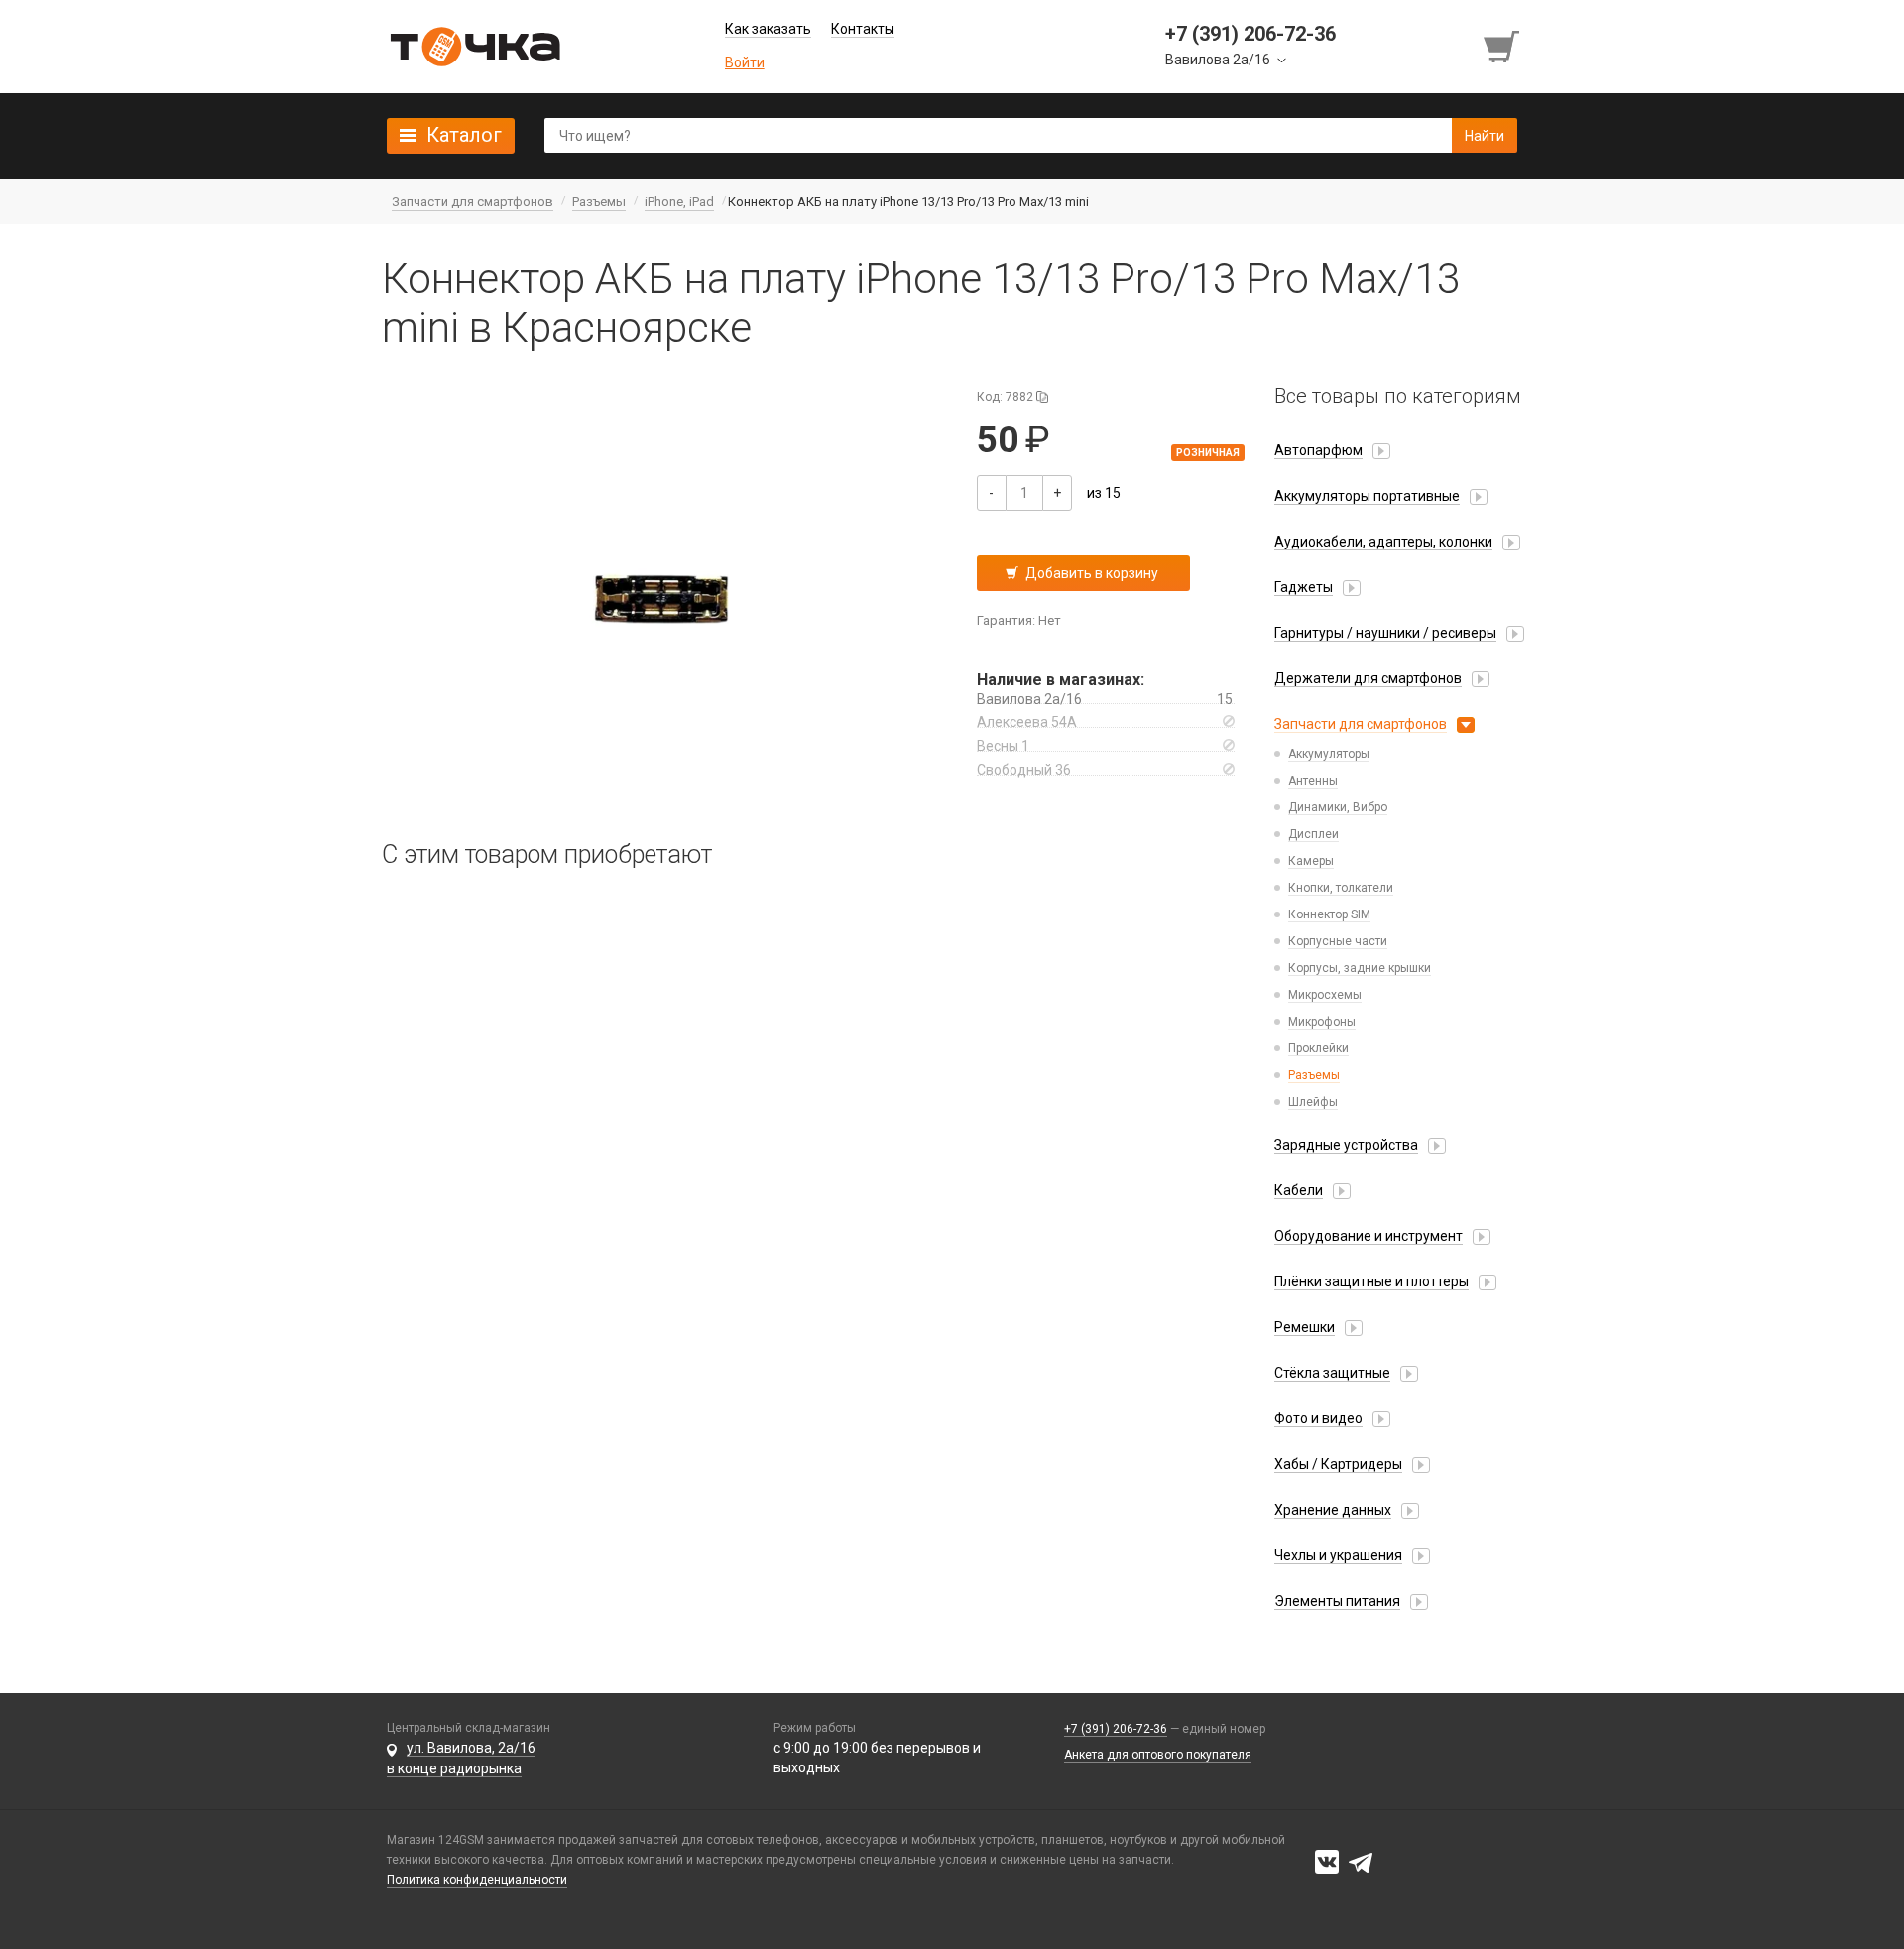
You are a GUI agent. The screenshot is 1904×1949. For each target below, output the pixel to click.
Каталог (464, 135)
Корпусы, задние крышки (1360, 968)
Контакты (863, 29)
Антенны (1313, 781)
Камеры (1311, 861)
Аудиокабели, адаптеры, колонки (1383, 542)
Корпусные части (1338, 941)
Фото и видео (1318, 1418)
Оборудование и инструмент (1368, 1236)
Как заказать (768, 29)
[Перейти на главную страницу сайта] (475, 47)
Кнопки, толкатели (1341, 888)
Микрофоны (1322, 1022)
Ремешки (1305, 1327)
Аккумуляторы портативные (1367, 496)
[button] (664, 597)
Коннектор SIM (1329, 914)
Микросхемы (1325, 995)
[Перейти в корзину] (1503, 47)
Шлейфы (1313, 1102)
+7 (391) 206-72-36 (1116, 1729)
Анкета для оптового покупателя (1158, 1755)
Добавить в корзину (1092, 573)
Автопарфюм (1318, 450)
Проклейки (1318, 1048)
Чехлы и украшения (1338, 1555)
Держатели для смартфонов (1368, 678)
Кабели (1299, 1190)
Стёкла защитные (1332, 1373)
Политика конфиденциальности (477, 1880)
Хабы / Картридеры (1338, 1464)
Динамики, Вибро (1338, 807)
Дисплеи (1313, 834)
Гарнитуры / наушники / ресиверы (1385, 633)
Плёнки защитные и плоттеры (1371, 1281)
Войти (745, 62)
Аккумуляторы (1329, 754)
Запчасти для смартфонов (1361, 724)
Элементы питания (1337, 1601)
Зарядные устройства (1346, 1145)
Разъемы (1314, 1075)
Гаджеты (1304, 587)
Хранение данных (1333, 1510)
